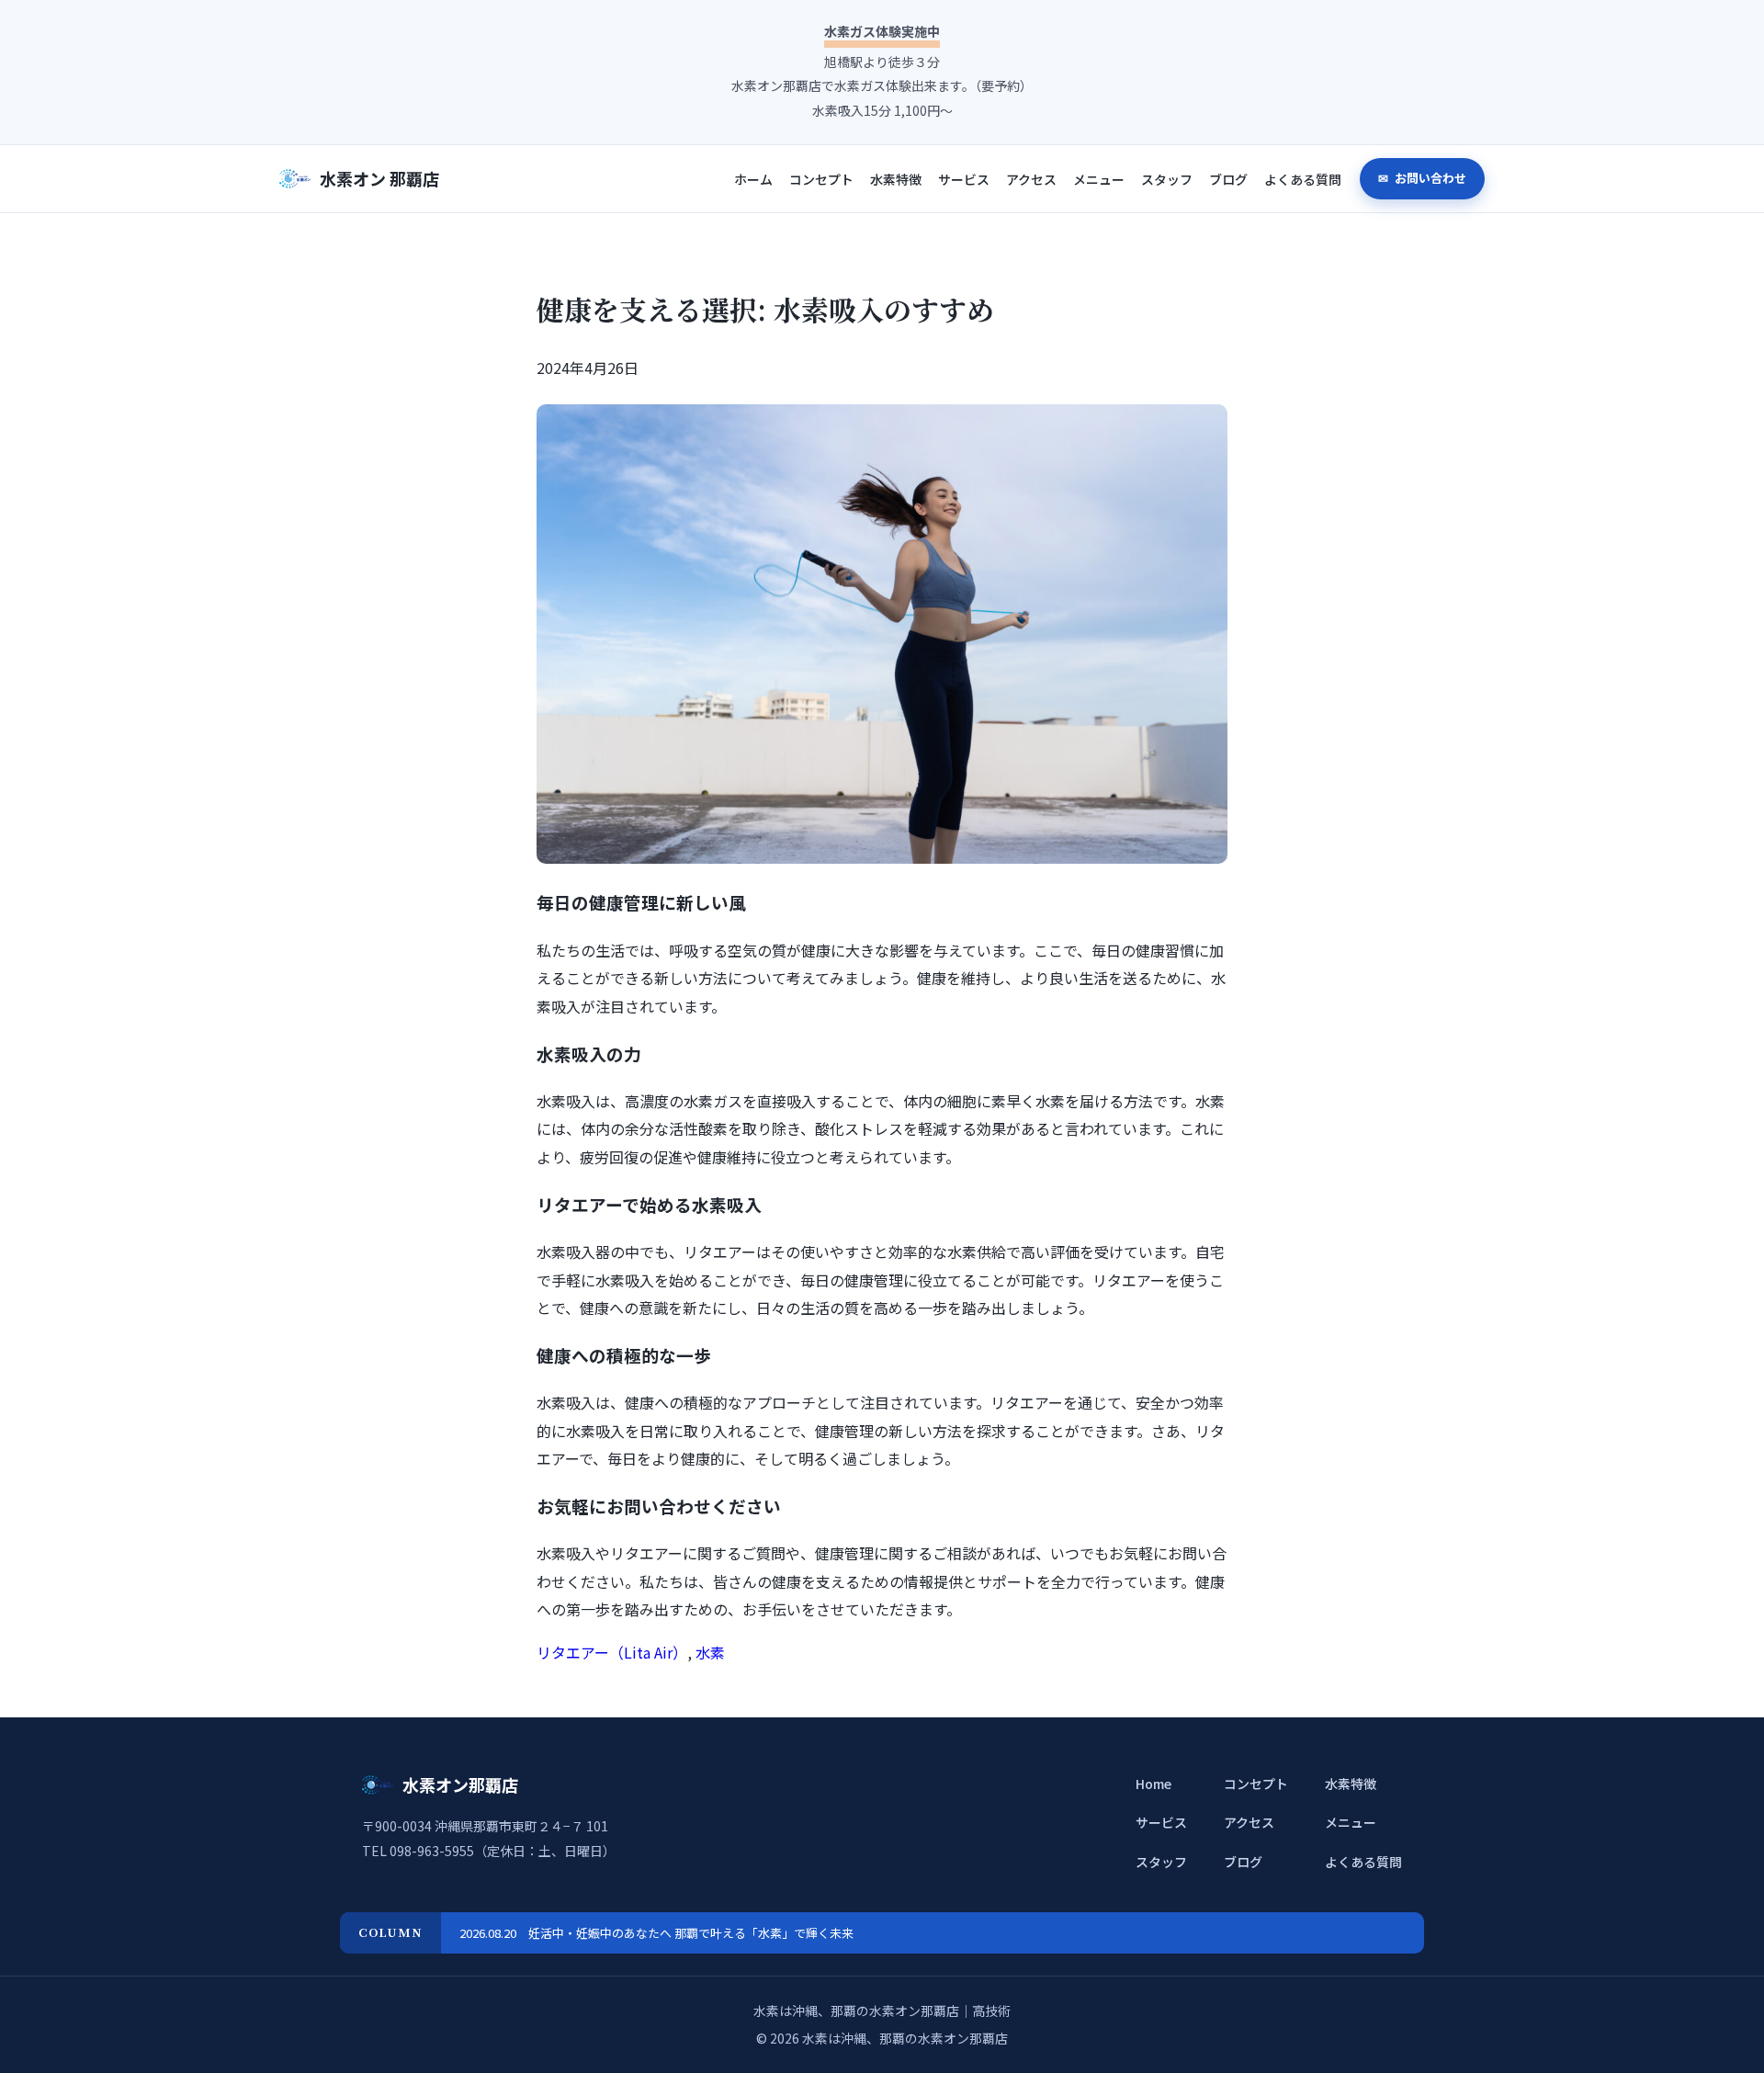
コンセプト (821, 180)
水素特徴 (896, 180)
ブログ (1228, 180)
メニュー (1099, 180)
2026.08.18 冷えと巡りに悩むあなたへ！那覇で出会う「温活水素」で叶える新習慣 (685, 1933)
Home (1153, 1784)
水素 (710, 1652)
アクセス (1031, 180)
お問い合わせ (1429, 178)
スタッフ (1167, 180)
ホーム (753, 180)
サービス (964, 180)
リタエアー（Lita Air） (612, 1652)
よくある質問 (1303, 180)
